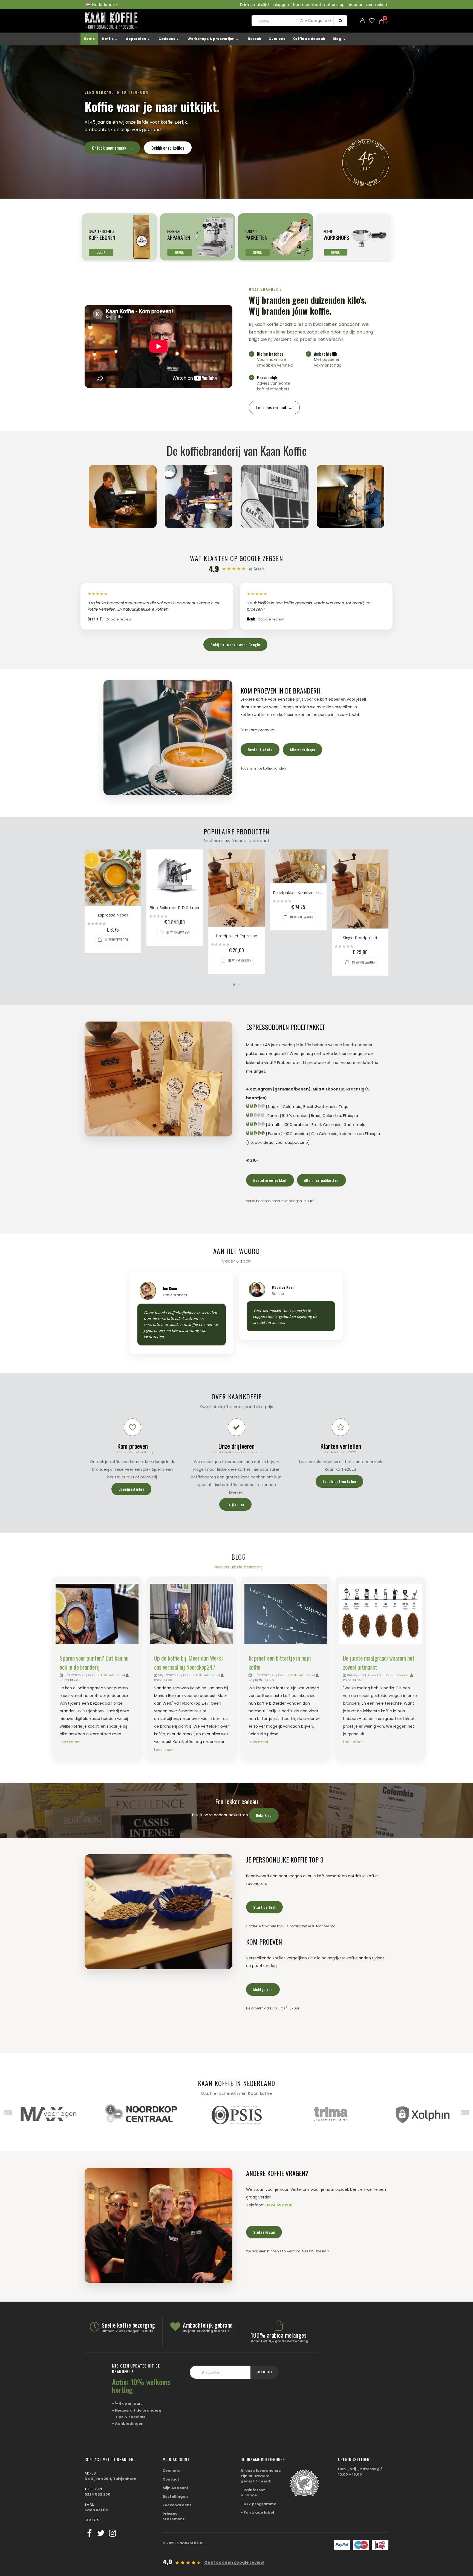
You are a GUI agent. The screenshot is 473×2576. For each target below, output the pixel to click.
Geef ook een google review (234, 2562)
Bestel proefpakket (270, 1180)
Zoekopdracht (177, 2505)
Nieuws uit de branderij (239, 1567)
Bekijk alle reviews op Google (235, 644)
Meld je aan (263, 1989)
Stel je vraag (264, 2232)
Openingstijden (131, 1489)
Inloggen (281, 5)
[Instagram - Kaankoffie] (113, 2533)
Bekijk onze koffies (168, 148)
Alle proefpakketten (321, 1180)
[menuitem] (340, 39)
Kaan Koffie (96, 2510)
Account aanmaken (368, 5)
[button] (234, 985)
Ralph (64, 1680)
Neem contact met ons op (319, 5)
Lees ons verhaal (274, 407)
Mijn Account (176, 2488)
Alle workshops (302, 749)
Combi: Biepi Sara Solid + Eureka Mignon (298, 915)
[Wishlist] (372, 21)
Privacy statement (174, 2516)
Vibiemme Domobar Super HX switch (236, 915)
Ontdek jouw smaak (112, 148)
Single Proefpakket (175, 938)
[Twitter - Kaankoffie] (101, 2533)
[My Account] (362, 21)
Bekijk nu (264, 1815)
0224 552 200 (279, 2205)
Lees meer (70, 1742)
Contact (171, 2479)
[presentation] (8, 2113)
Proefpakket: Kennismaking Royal (113, 892)
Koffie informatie (113, 1675)
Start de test (264, 1907)
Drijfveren (235, 1504)
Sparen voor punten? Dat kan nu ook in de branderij (94, 1662)
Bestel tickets (260, 749)
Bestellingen (175, 2497)
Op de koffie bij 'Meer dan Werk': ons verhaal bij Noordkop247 (188, 1662)
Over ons (171, 2471)
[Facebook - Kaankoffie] (90, 2533)
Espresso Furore (360, 915)
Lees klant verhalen (339, 1481)
